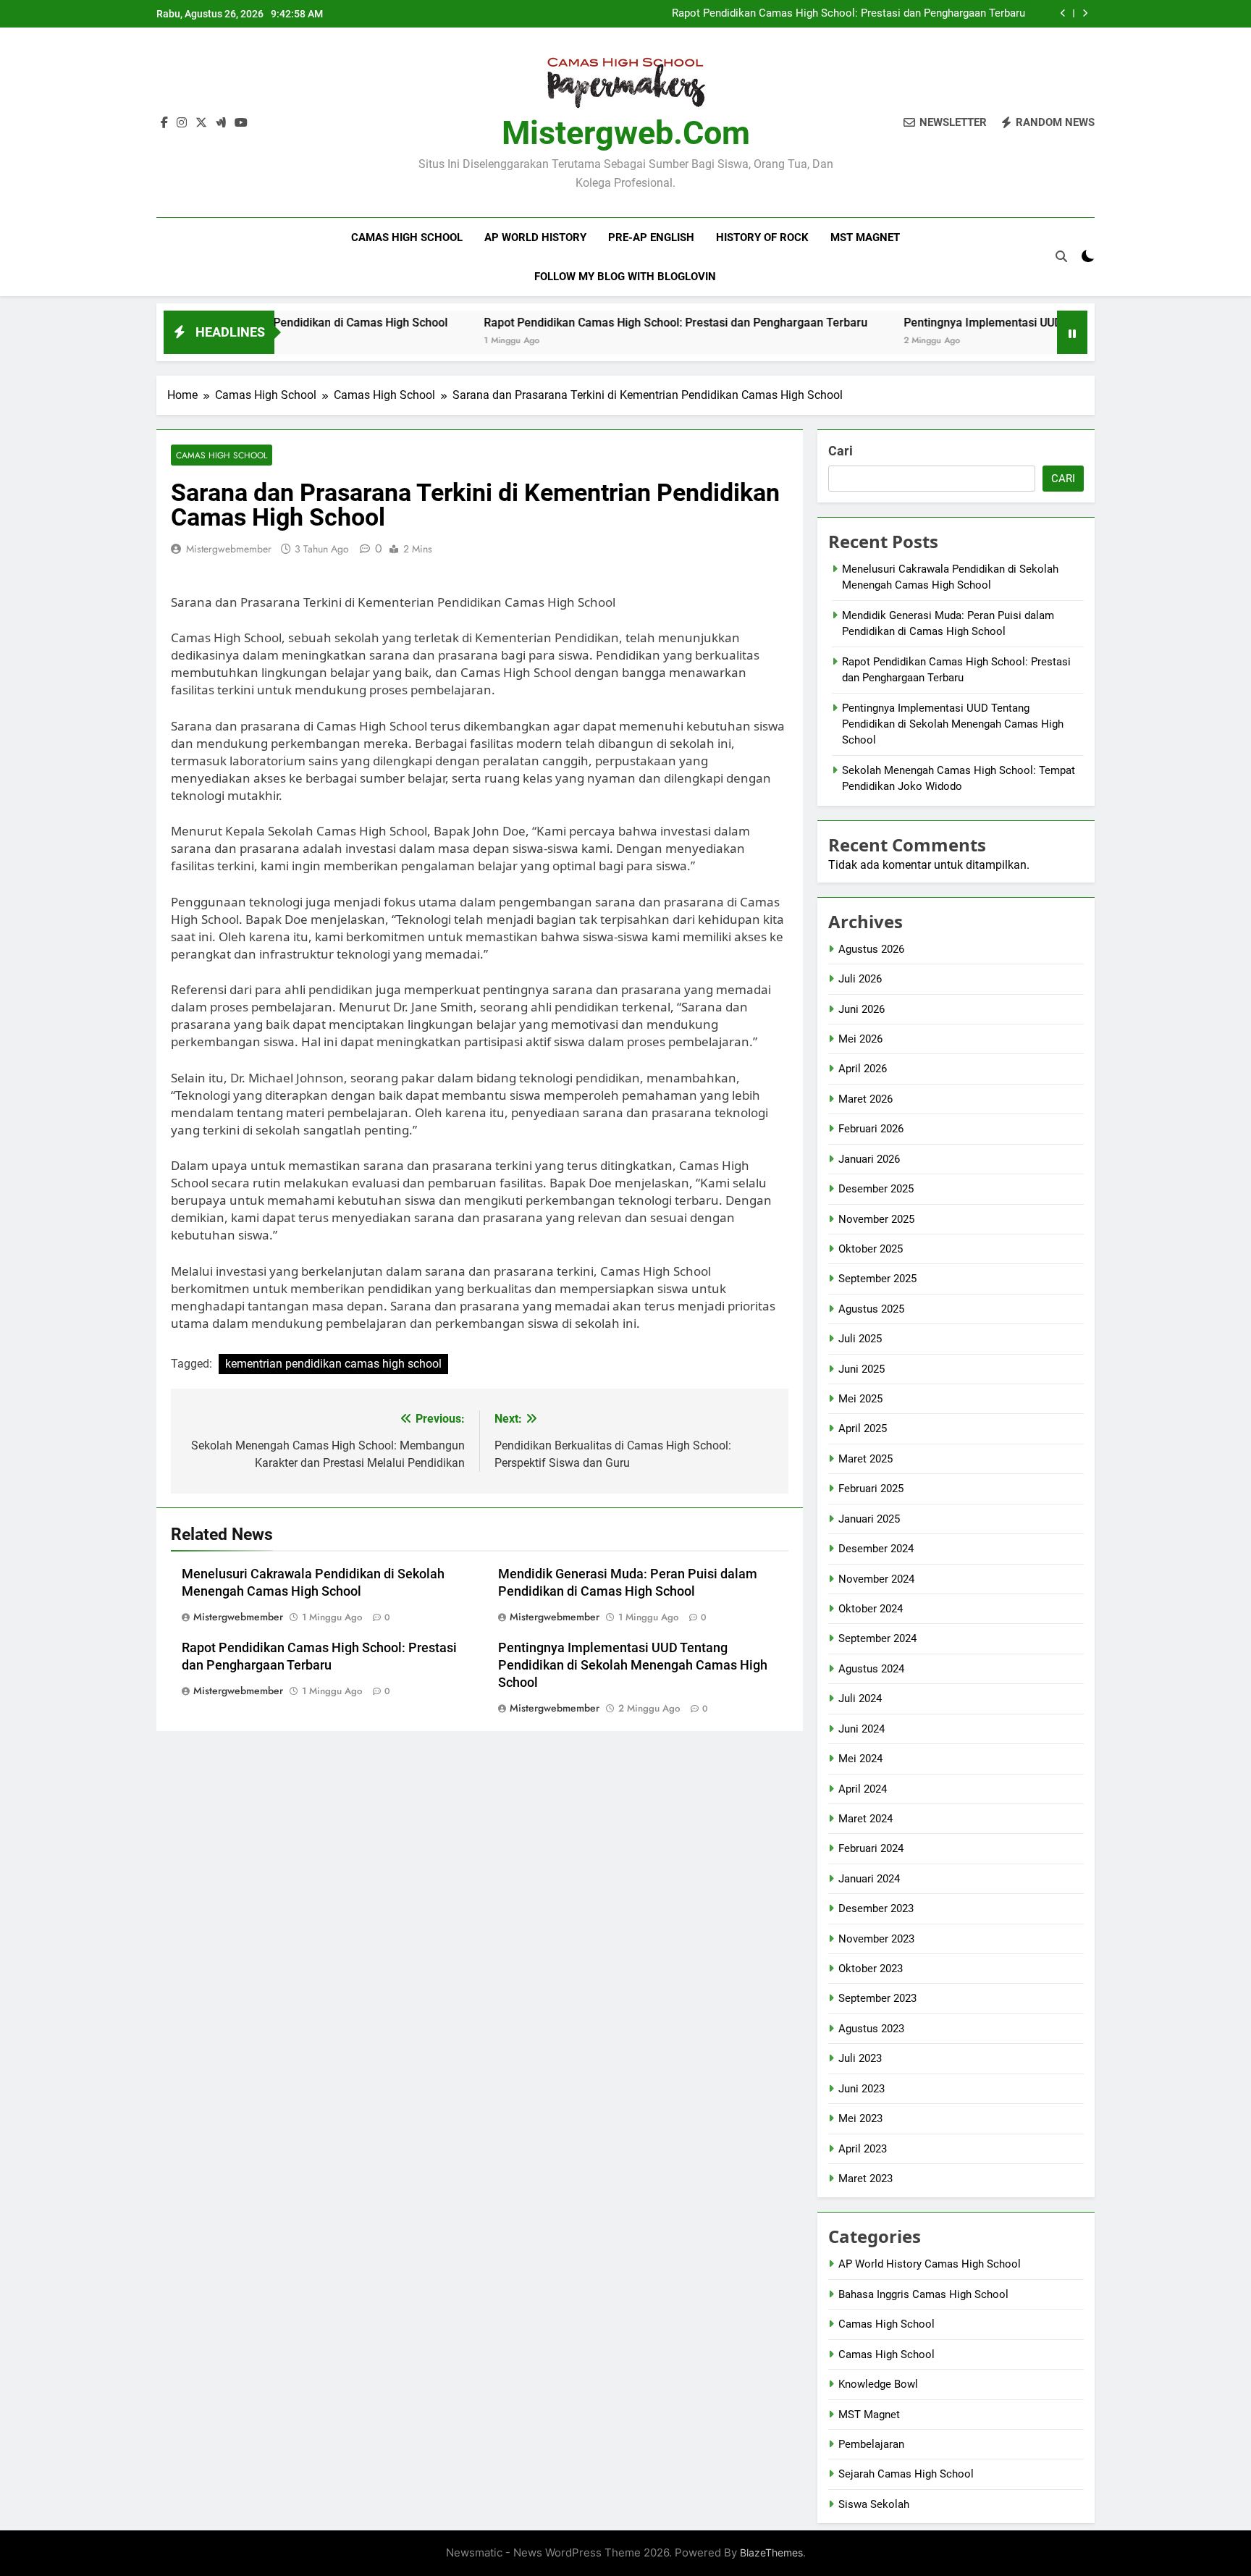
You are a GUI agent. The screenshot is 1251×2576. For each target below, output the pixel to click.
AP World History (535, 237)
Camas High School (407, 237)
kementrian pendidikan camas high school (333, 1364)
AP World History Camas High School (930, 2264)
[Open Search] (1061, 256)
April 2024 (863, 1789)
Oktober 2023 (871, 1969)
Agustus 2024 (871, 1669)
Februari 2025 (871, 1489)
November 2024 (876, 1579)
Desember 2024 (876, 1549)
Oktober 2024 (871, 1609)
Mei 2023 (860, 2118)
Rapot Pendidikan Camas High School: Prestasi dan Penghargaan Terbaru (848, 14)
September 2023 (877, 1998)
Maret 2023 (865, 2179)
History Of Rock (762, 237)
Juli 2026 (860, 979)
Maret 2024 (865, 1819)
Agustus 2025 (871, 1309)
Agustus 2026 (871, 949)
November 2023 (876, 1939)
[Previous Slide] (1063, 13)
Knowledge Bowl (878, 2384)
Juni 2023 (862, 2089)
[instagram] (182, 123)
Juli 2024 (860, 1699)
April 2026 (863, 1069)
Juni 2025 (862, 1369)
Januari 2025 (869, 1519)
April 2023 (863, 2149)
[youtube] (241, 123)
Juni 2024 (862, 1729)
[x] (201, 123)
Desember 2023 (876, 1908)
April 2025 (863, 1428)
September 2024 (877, 1638)
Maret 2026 (865, 1099)
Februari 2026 (871, 1129)
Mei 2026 (860, 1039)
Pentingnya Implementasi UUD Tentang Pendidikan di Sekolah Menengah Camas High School (633, 1665)
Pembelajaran (871, 2444)
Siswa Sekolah (874, 2504)
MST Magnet (865, 237)
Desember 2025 (876, 1189)
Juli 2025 (860, 1339)
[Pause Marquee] (1072, 332)
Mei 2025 (860, 1399)
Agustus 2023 (871, 2029)
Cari (841, 451)
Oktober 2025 (871, 1249)
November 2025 (876, 1219)
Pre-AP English (651, 237)
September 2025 (877, 1279)
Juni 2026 (862, 1009)
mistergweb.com (626, 133)
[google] (221, 123)
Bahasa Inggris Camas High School (923, 2294)
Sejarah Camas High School (906, 2474)
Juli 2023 (860, 2058)
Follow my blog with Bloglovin (625, 277)
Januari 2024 (869, 1879)
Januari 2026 (869, 1159)
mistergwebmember (229, 549)
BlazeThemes (771, 2552)
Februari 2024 (871, 1848)
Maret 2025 (865, 1459)
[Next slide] (1085, 13)
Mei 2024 (860, 1759)
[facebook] (164, 123)
